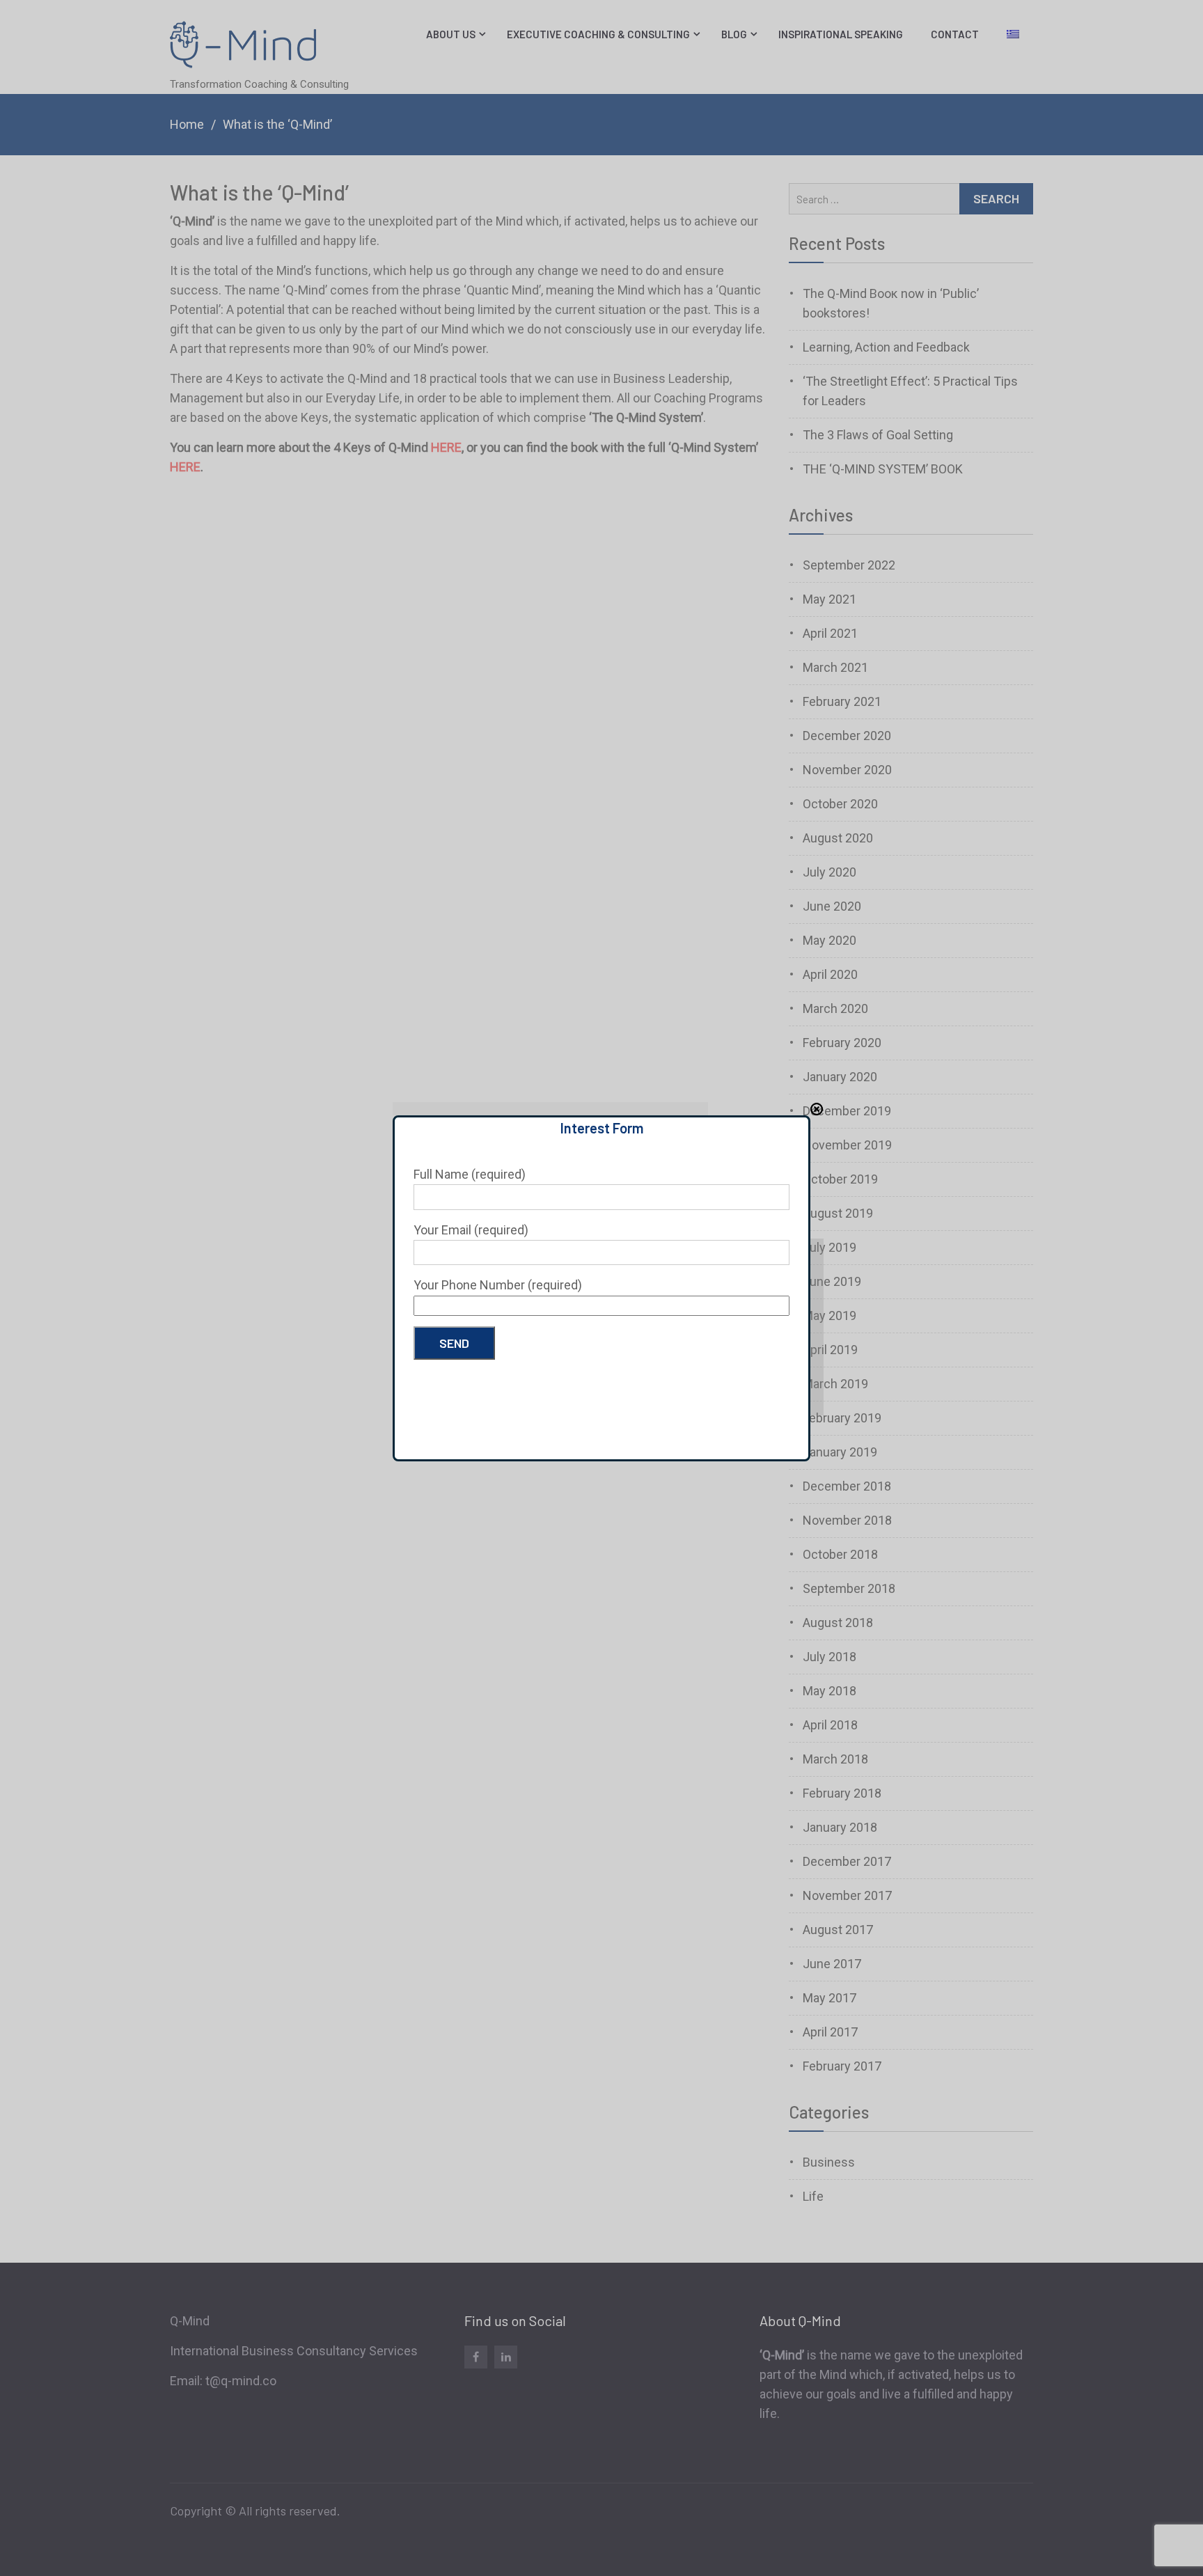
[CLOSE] (817, 1109)
